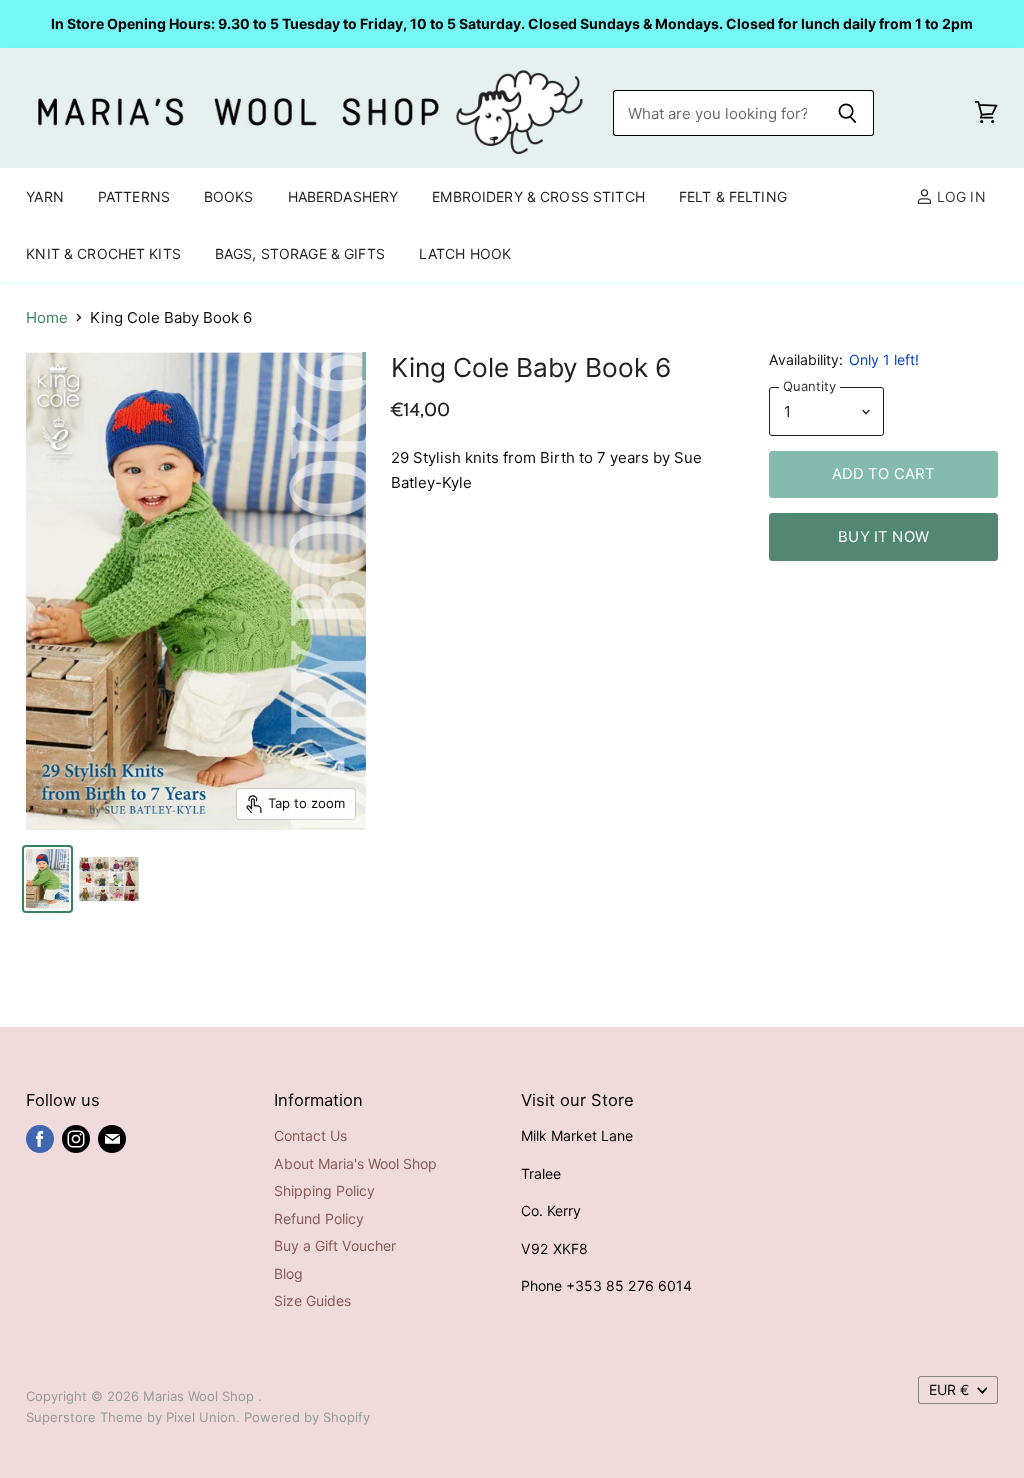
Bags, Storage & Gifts (300, 253)
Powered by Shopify (307, 1417)
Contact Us (310, 1135)
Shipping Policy (324, 1190)
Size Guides (312, 1300)
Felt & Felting (733, 196)
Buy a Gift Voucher (335, 1245)
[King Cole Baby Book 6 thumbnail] (47, 879)
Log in (959, 196)
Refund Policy (319, 1218)
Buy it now (883, 537)
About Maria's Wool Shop (355, 1163)
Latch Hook (465, 253)
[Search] (847, 113)
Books (229, 196)
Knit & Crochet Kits (103, 253)
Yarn (45, 196)
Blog (288, 1273)
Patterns (134, 196)
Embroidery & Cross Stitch (538, 196)
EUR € (949, 1389)
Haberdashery (343, 196)
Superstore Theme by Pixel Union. (133, 1417)
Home (47, 317)
